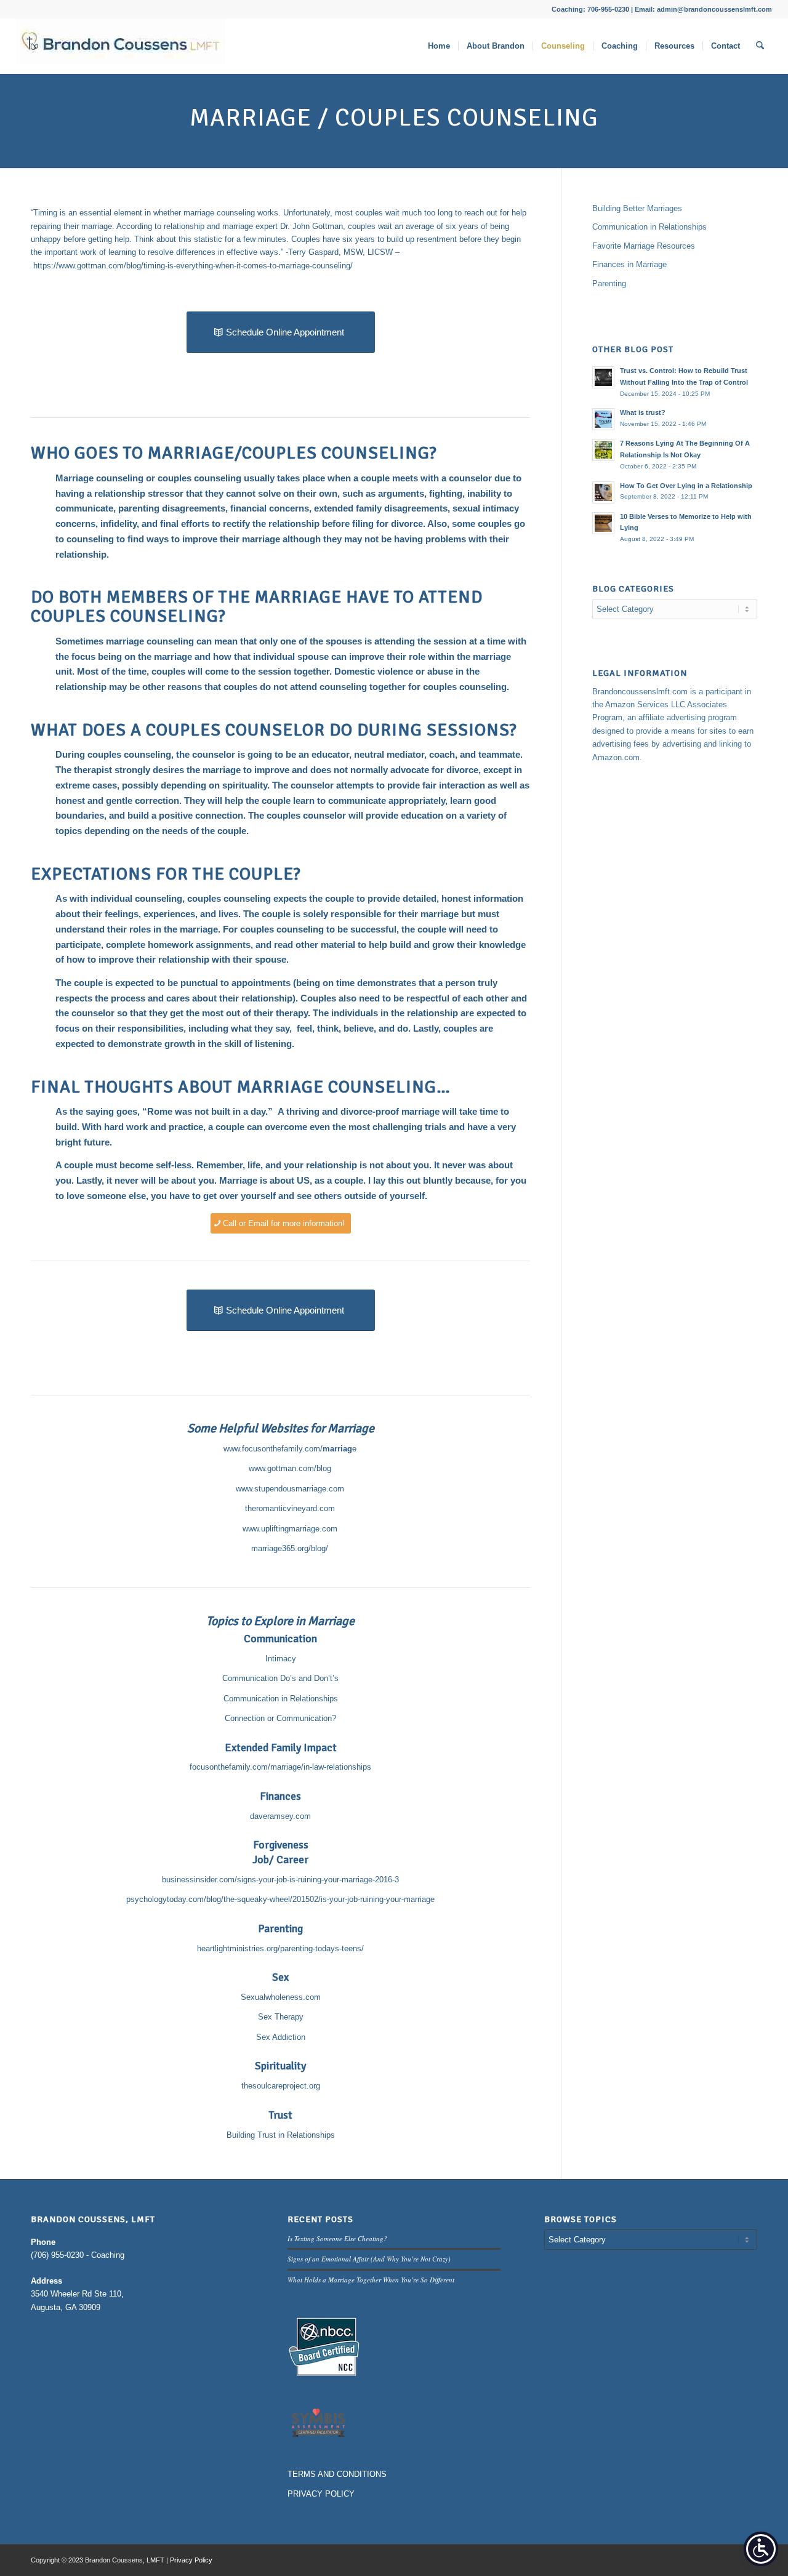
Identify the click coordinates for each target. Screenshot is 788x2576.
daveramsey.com (280, 1816)
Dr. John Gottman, (312, 226)
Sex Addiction (281, 2037)
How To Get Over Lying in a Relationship (686, 486)
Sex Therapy (281, 2017)
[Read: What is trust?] (603, 419)
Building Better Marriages (637, 208)
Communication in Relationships (281, 1699)
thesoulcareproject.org (281, 2086)
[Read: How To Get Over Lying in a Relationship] (603, 492)
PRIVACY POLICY (321, 2494)
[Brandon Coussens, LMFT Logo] (121, 46)
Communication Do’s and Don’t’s (280, 1678)
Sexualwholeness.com (281, 1997)
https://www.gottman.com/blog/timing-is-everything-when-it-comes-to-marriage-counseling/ (193, 266)
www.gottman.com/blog (290, 1468)
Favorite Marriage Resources (644, 246)
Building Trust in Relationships (281, 2135)
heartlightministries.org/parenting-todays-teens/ (280, 1948)
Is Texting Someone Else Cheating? (337, 2238)
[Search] (760, 46)
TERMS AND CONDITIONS (337, 2474)
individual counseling (136, 898)
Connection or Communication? (280, 1718)
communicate (84, 508)
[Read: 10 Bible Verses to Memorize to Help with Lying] (603, 523)
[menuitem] (439, 46)
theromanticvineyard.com (290, 1508)
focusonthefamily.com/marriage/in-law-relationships (280, 1767)
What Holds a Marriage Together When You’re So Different (371, 2280)
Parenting (609, 283)
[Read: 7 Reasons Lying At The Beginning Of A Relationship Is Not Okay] (603, 450)
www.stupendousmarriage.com (290, 1489)
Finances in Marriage (629, 264)
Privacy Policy (191, 2560)
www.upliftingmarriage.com (290, 1529)
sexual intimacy (486, 508)
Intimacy (281, 1659)
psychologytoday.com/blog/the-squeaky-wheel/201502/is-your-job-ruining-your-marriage (280, 1899)
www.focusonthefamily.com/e (290, 1449)
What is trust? (643, 412)
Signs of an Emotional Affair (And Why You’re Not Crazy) (369, 2259)
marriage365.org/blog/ (290, 1548)
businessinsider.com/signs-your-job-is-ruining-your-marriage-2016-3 (280, 1880)
